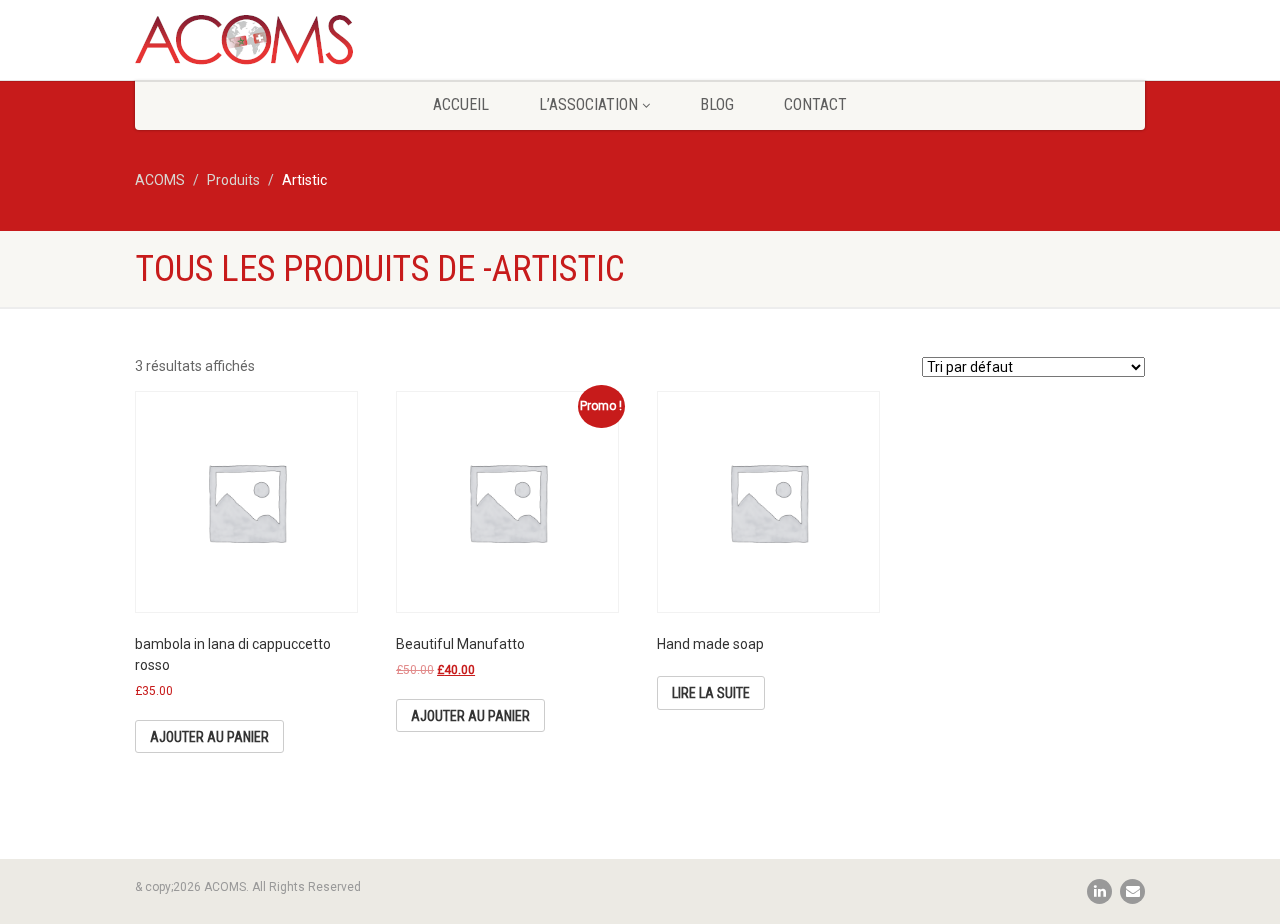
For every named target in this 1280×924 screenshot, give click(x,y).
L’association (588, 104)
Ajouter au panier (209, 737)
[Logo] (293, 47)
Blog (717, 104)
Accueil (461, 104)
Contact (815, 104)
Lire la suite (711, 693)
